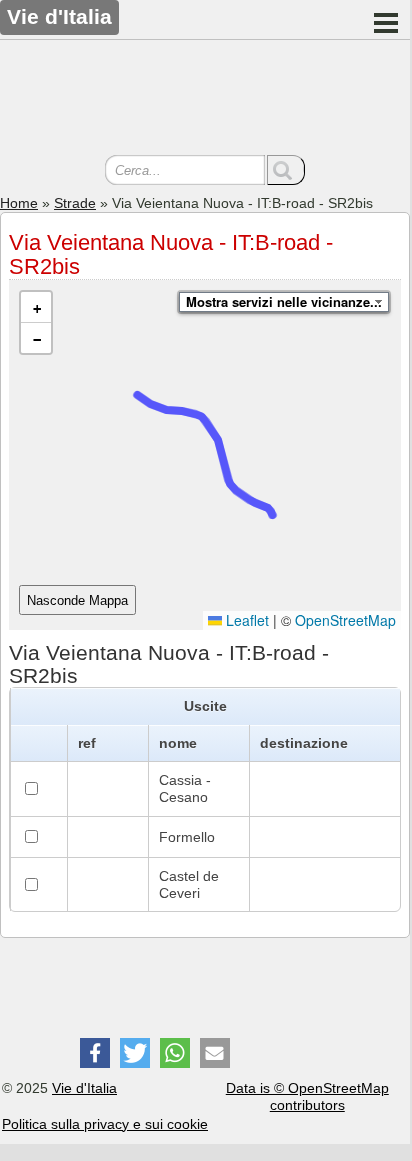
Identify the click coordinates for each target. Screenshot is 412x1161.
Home (19, 203)
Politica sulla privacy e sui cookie (105, 1124)
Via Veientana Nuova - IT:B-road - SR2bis (171, 254)
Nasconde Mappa (77, 600)
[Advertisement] (205, 100)
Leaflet (245, 620)
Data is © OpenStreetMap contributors (307, 1096)
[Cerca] (286, 170)
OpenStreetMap (345, 620)
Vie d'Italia (84, 1088)
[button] (36, 307)
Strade (75, 203)
